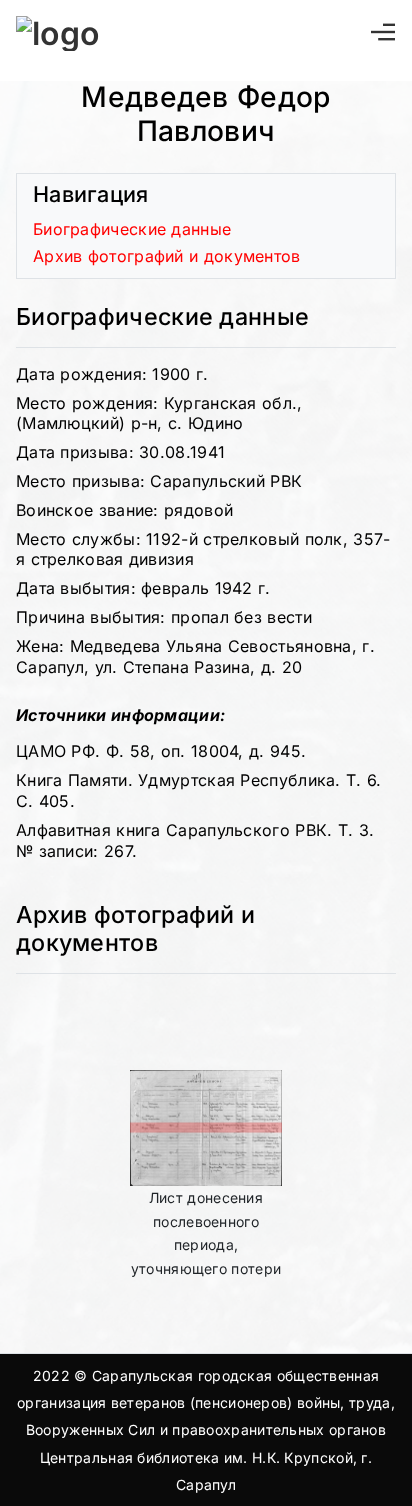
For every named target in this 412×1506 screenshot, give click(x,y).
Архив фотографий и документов (167, 256)
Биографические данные (132, 229)
